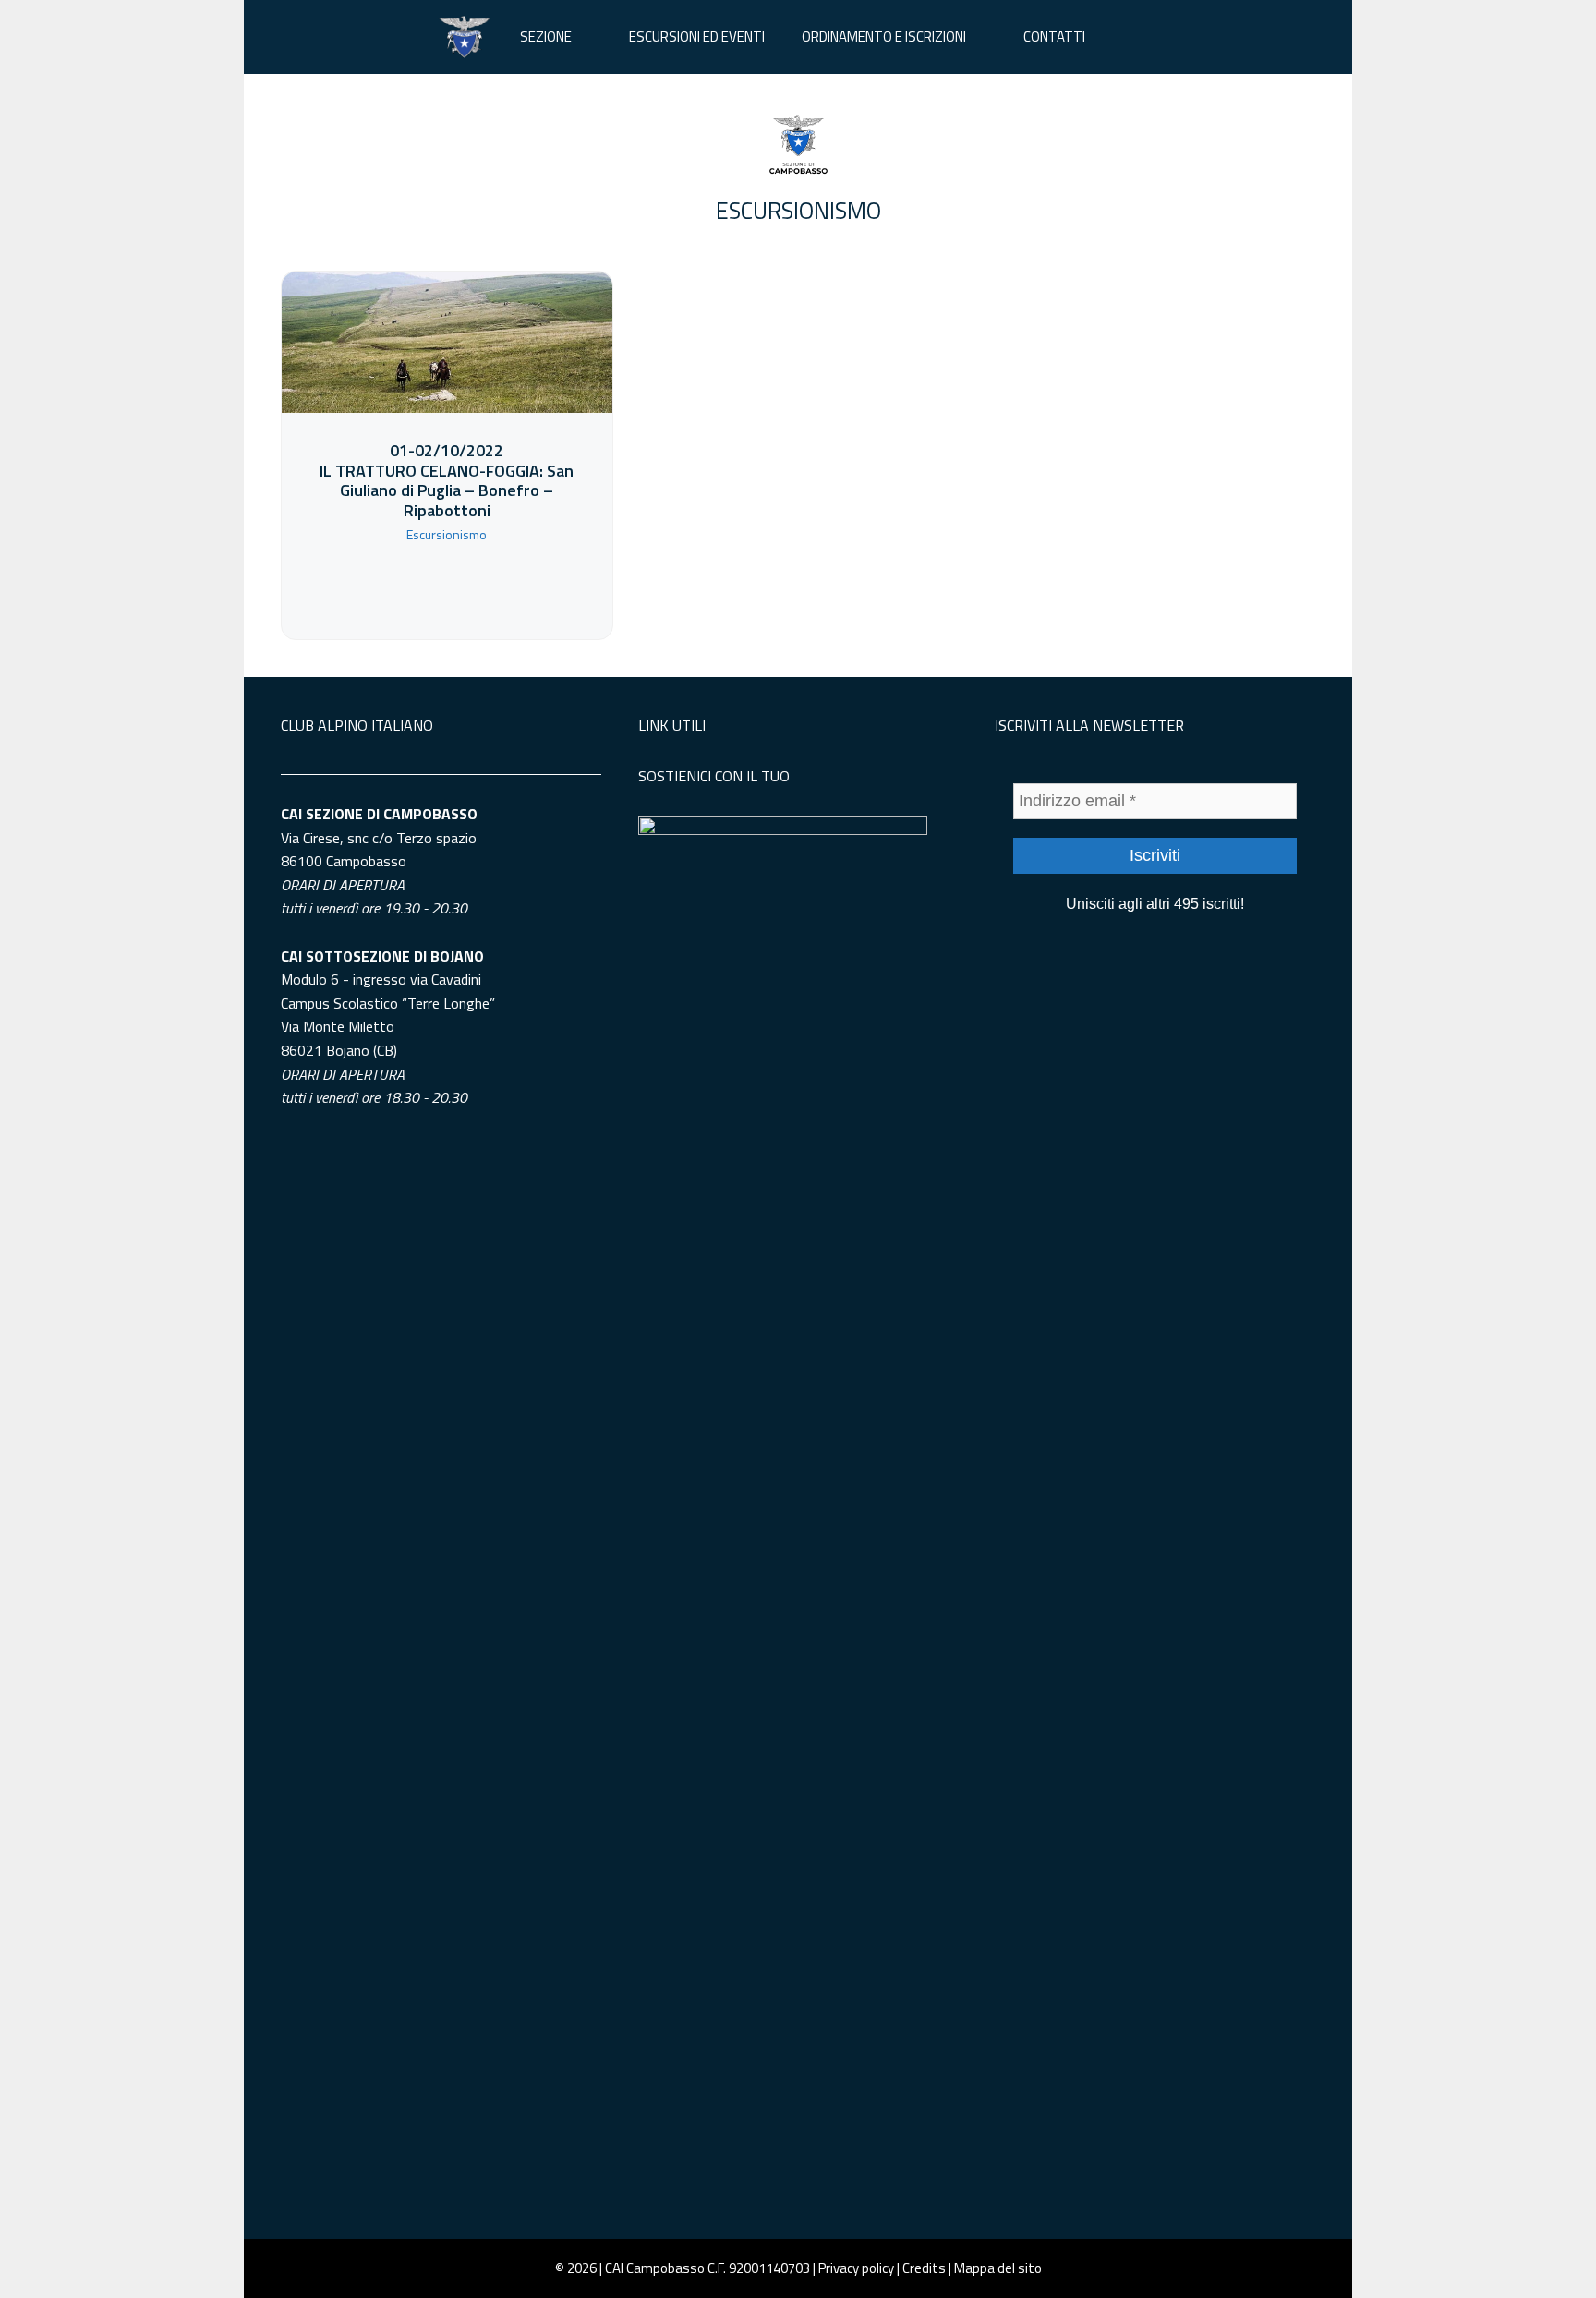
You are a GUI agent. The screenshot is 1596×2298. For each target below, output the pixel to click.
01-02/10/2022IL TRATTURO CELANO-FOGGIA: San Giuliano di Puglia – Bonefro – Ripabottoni (447, 480)
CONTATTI (1054, 36)
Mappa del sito (998, 2268)
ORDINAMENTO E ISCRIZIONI (884, 36)
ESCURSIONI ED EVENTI (697, 36)
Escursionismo (798, 211)
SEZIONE (546, 36)
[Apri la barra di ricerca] (1131, 37)
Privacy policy (856, 2268)
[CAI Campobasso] (465, 37)
